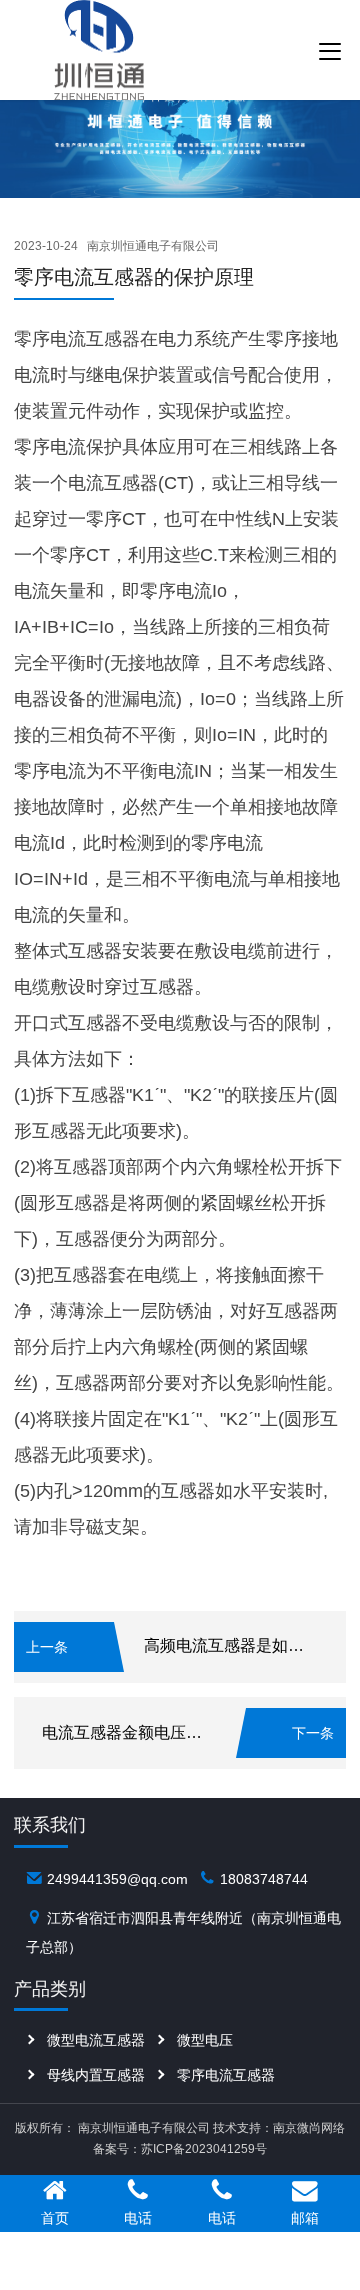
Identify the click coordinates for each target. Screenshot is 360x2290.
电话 (138, 2218)
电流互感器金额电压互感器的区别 (162, 1732)
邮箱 (305, 2218)
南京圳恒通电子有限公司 (153, 246)
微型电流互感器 (96, 2040)
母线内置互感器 (96, 2075)
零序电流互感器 (226, 2075)
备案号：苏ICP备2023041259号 (180, 2149)
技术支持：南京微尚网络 (279, 2128)
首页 (55, 2218)
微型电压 (205, 2040)
